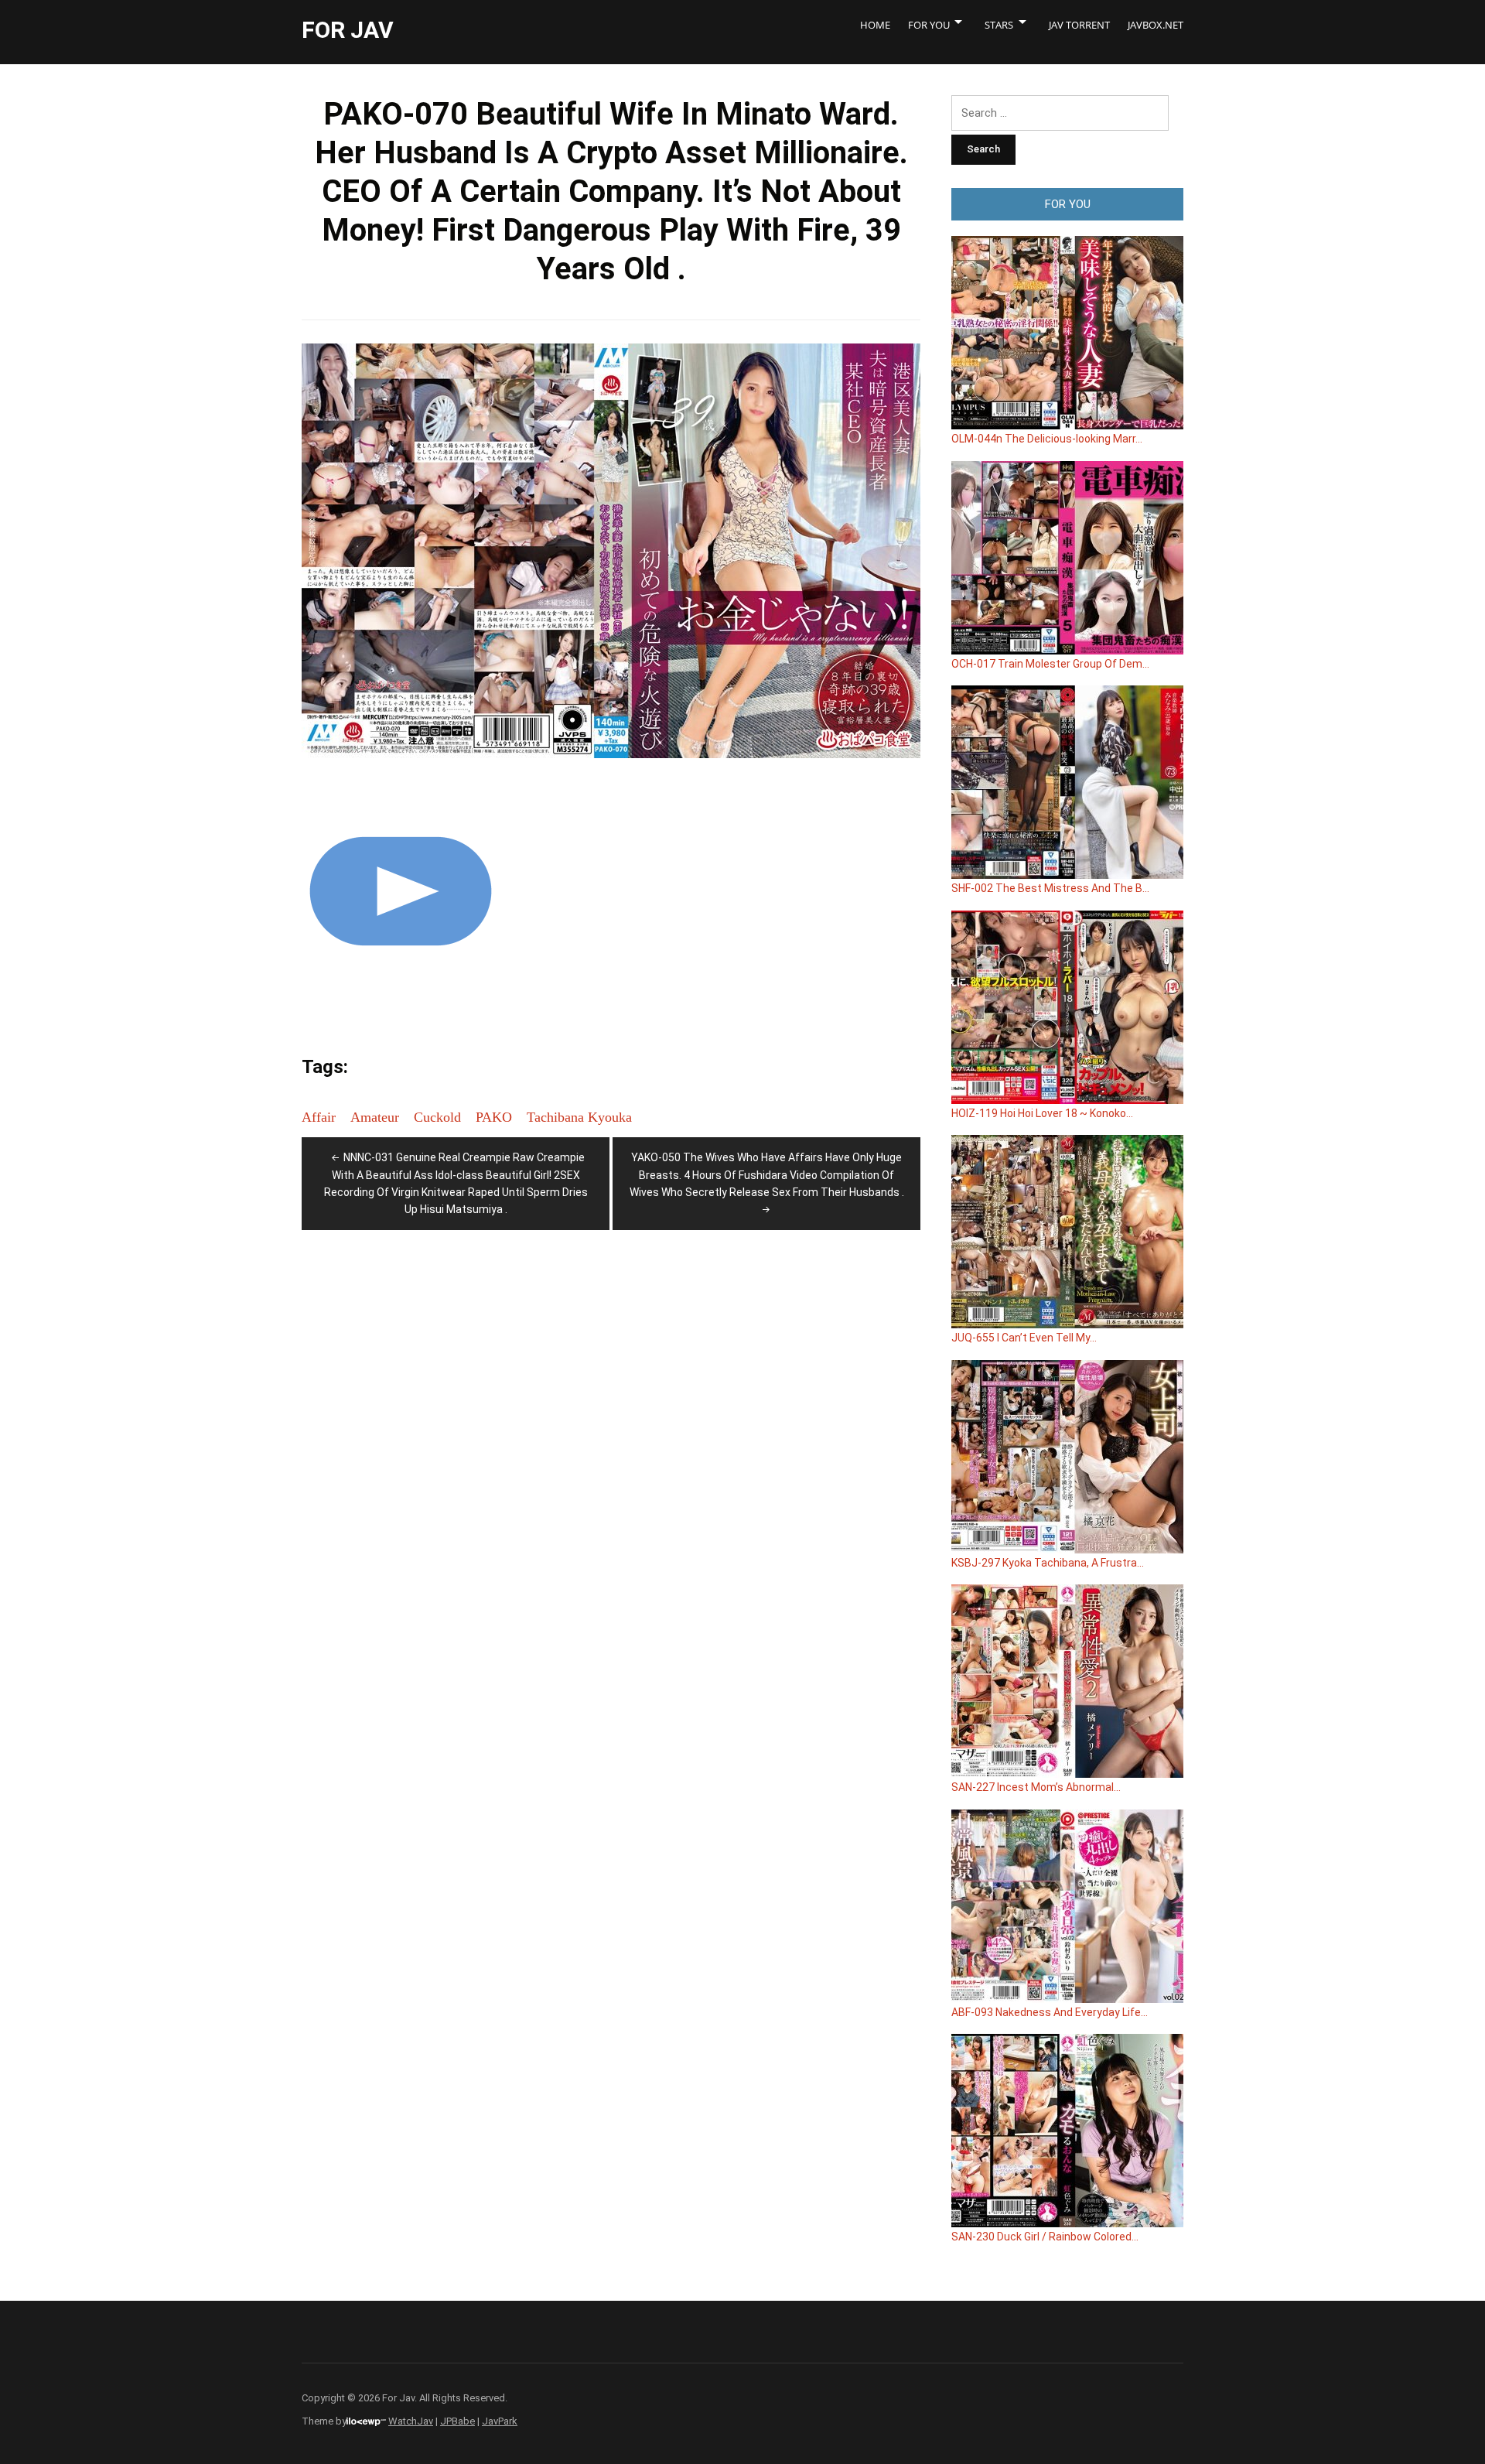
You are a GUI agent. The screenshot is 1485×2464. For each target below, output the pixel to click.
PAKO (494, 1117)
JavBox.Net (1156, 25)
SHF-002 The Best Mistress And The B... (1050, 888)
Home (875, 25)
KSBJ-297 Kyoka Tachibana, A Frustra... (1048, 1563)
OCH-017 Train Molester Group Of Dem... (1050, 664)
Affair (319, 1117)
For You (929, 25)
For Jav (348, 30)
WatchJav (411, 2421)
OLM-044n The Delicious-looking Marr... (1047, 439)
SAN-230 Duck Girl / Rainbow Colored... (1045, 2237)
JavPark (500, 2421)
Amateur (375, 1117)
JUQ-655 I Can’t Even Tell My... (1024, 1338)
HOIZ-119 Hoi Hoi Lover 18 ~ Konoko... (1042, 1113)
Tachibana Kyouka (579, 1117)
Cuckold (437, 1117)
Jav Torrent (1079, 25)
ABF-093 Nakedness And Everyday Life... (1050, 2012)
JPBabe (457, 2421)
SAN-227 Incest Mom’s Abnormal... (1036, 1787)
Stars (999, 25)
